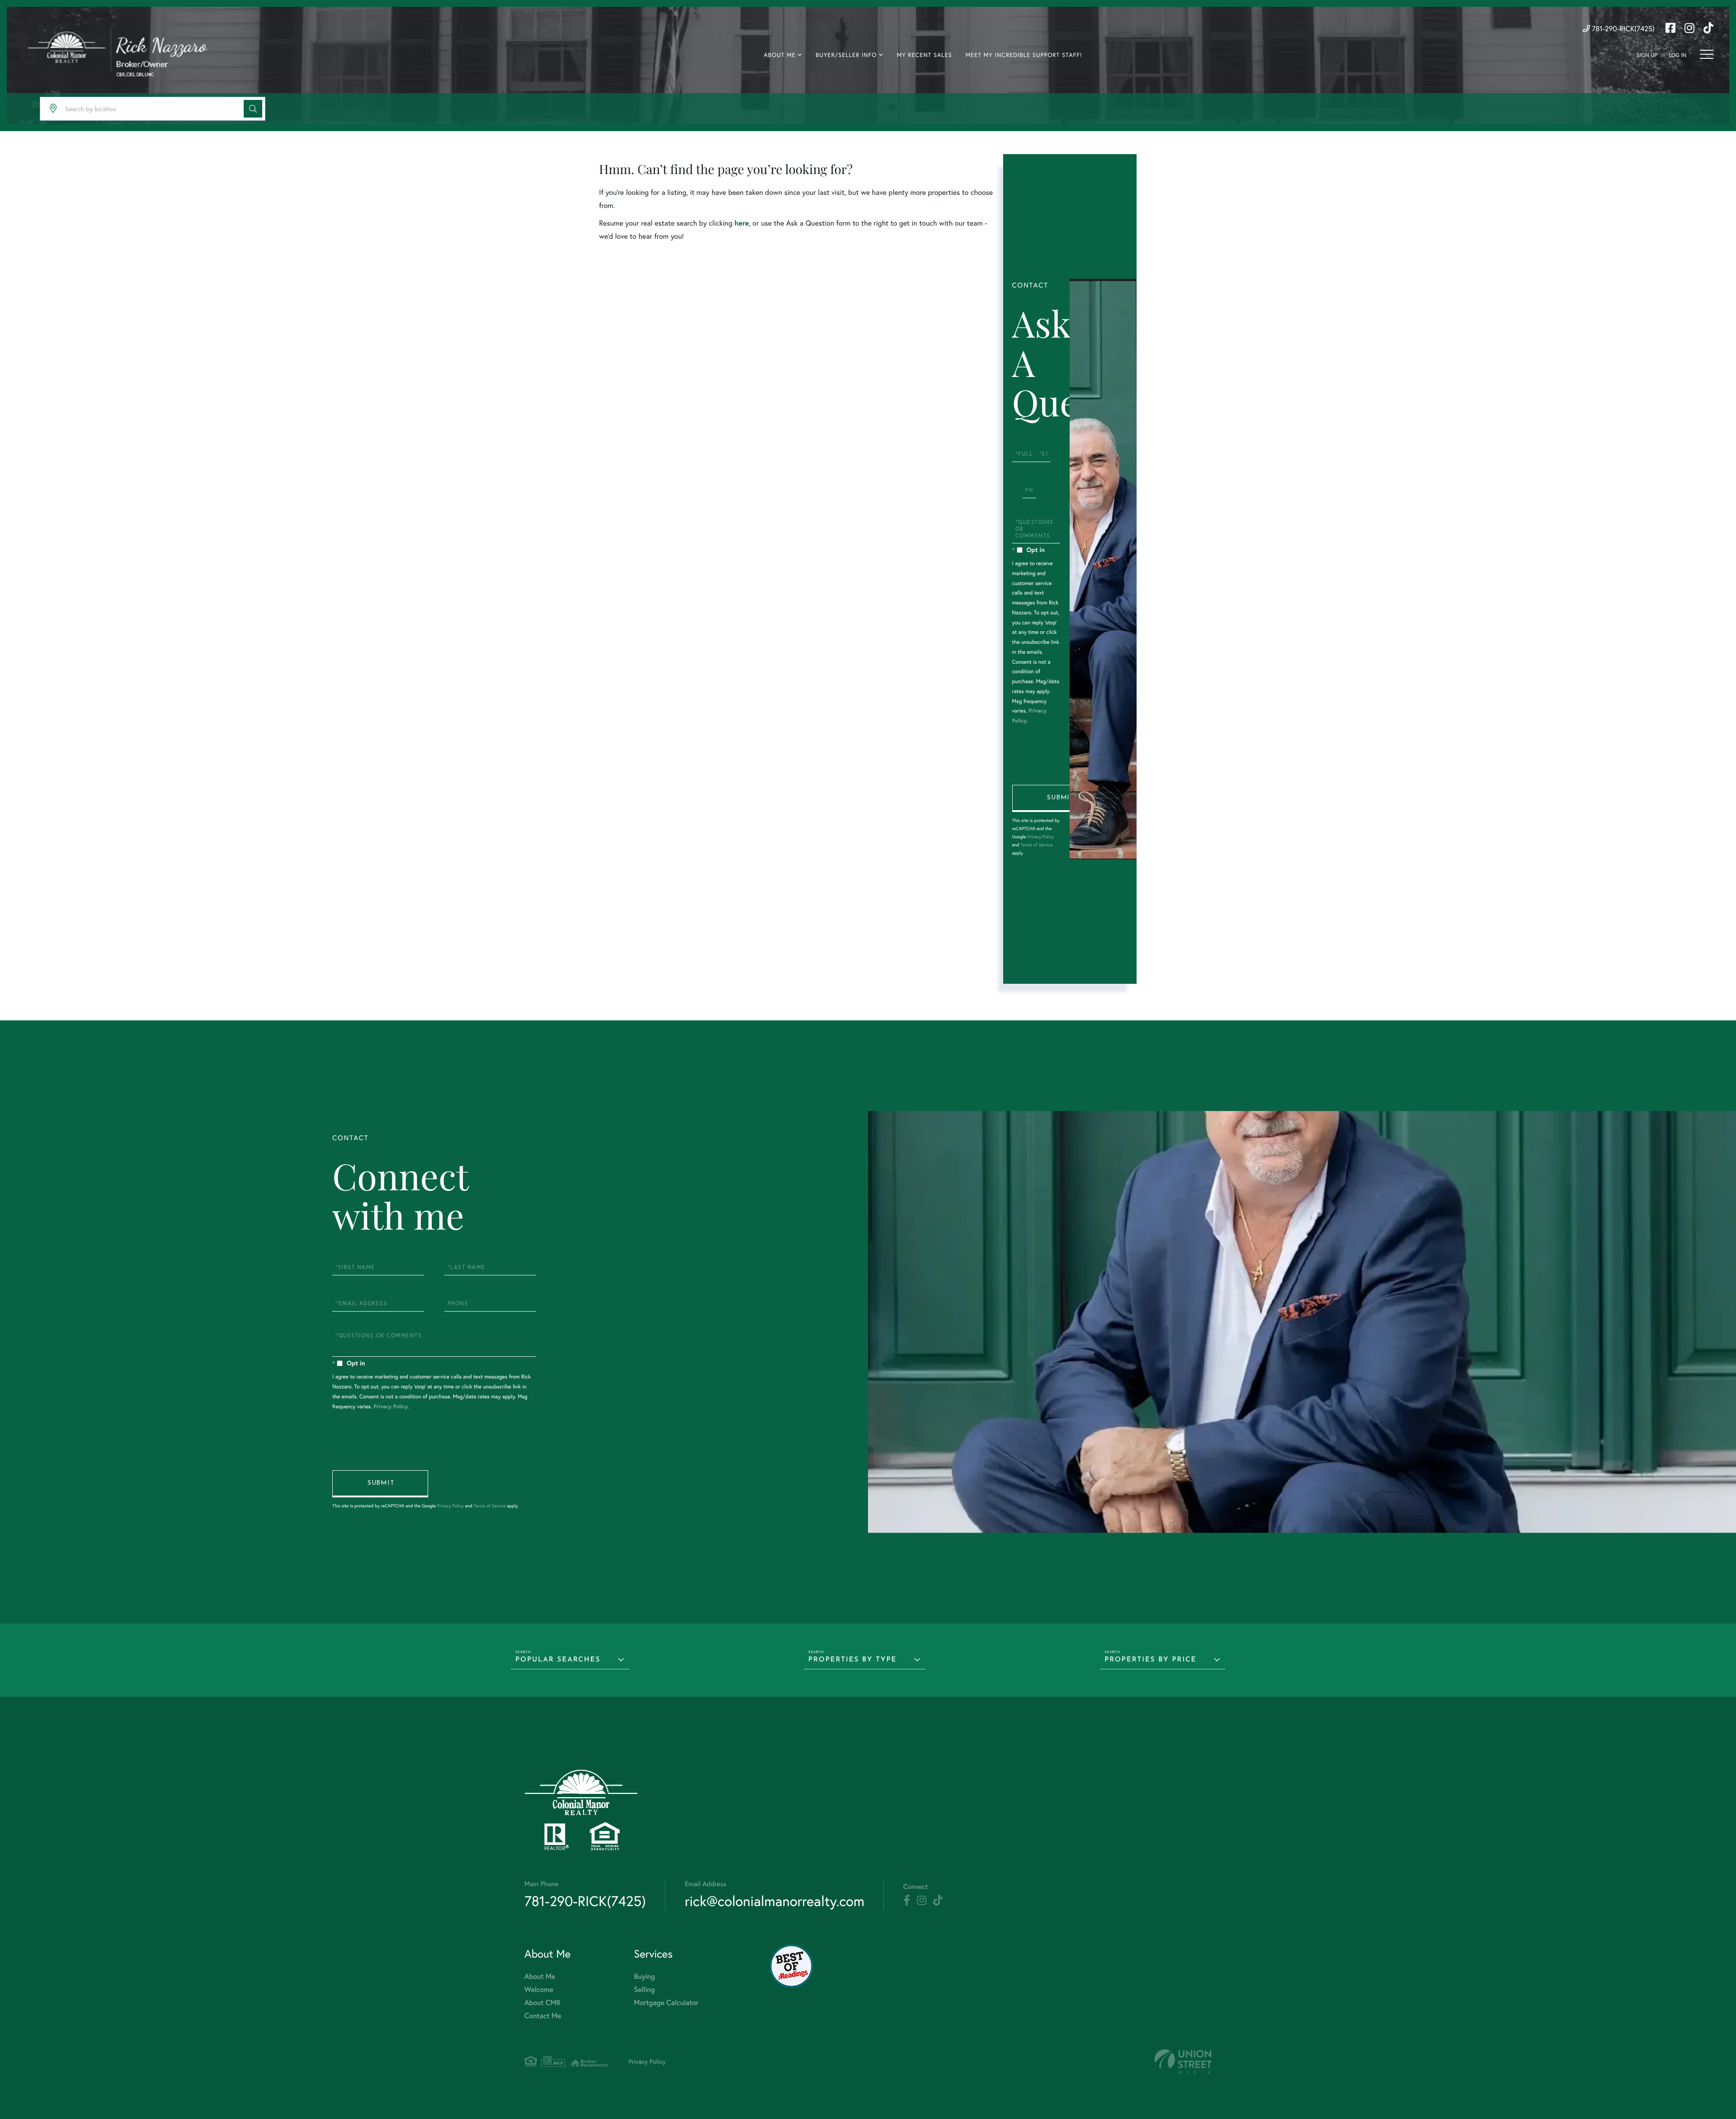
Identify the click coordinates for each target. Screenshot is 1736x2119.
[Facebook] (907, 1901)
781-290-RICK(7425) (1622, 29)
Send (1060, 798)
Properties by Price (1150, 1660)
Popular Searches (558, 1660)
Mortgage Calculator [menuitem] (666, 2003)
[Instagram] (922, 1901)
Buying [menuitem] (644, 1976)
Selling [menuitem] (644, 1989)
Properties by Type (852, 1660)
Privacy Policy (1040, 837)
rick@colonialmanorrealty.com (775, 1901)
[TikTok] (938, 1901)
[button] (253, 109)
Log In (1677, 55)
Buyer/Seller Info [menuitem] (846, 55)
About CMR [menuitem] (542, 2003)
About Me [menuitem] (779, 55)
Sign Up (1647, 55)
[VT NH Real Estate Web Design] (1183, 2062)
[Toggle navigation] (1707, 54)
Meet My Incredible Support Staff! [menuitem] (1024, 55)
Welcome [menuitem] (539, 1989)
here (741, 223)
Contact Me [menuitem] (543, 2016)
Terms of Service (1036, 845)
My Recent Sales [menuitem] (925, 55)
